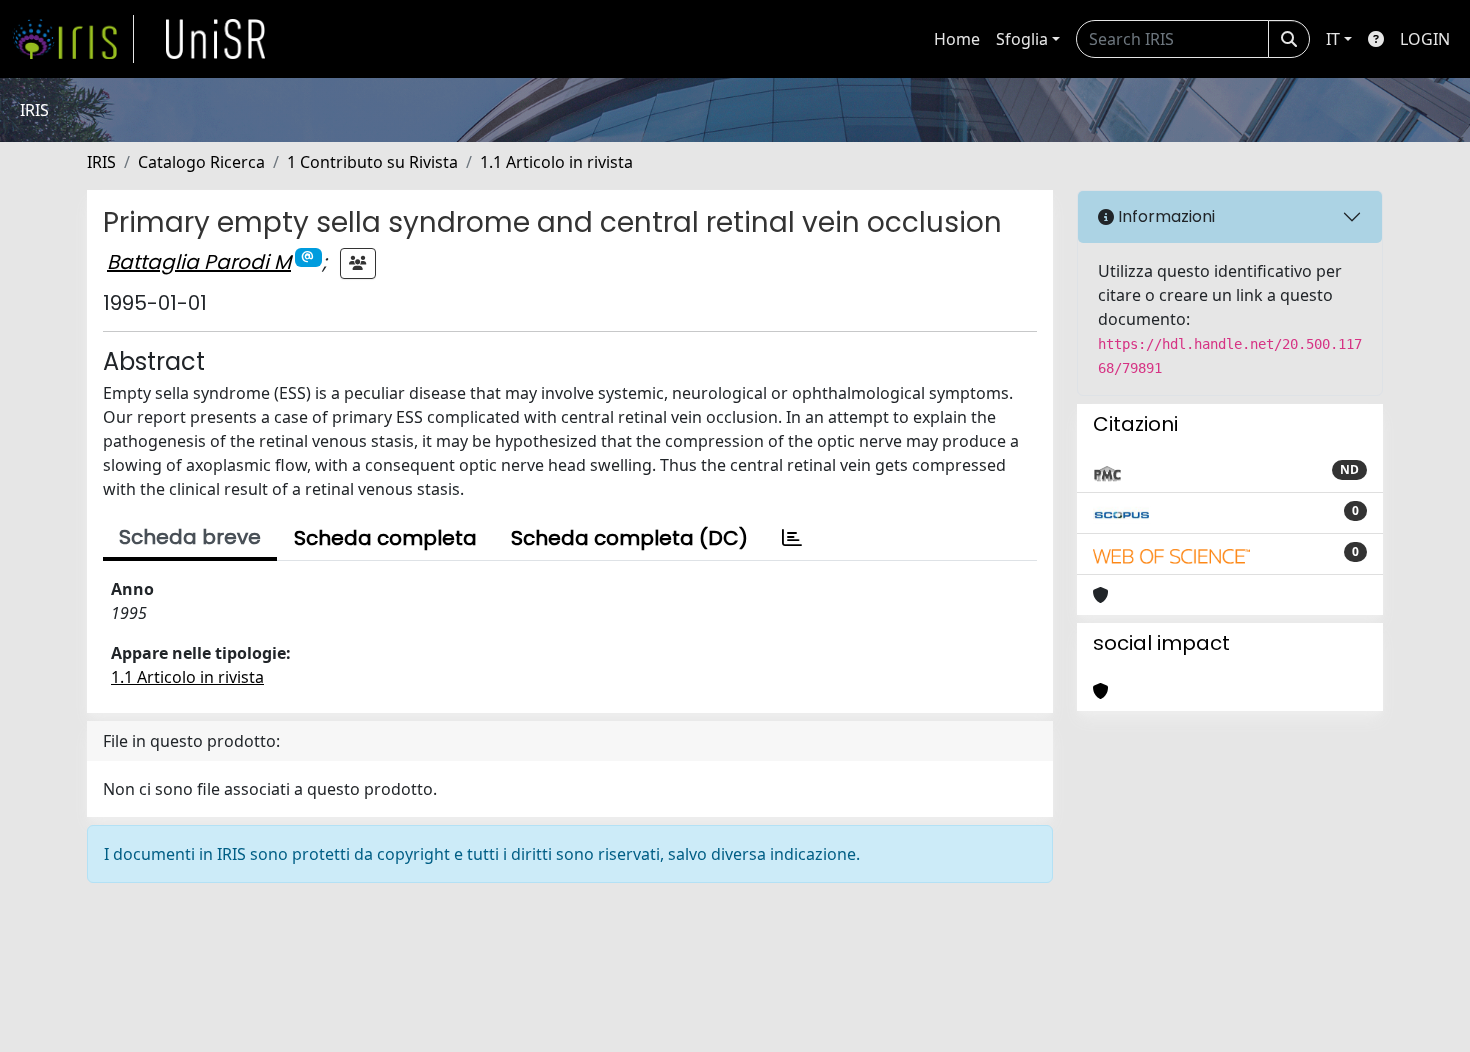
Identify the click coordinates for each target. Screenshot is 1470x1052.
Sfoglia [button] (1022, 39)
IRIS (101, 162)
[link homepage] (73, 39)
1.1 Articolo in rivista (556, 162)
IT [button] (1333, 39)
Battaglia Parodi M (199, 262)
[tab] (792, 538)
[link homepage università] (216, 39)
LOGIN (1425, 39)
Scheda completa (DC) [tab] (629, 538)
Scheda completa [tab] (385, 538)
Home (957, 39)
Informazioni (1164, 216)
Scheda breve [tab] (190, 537)
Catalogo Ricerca (201, 162)
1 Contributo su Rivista (372, 162)
